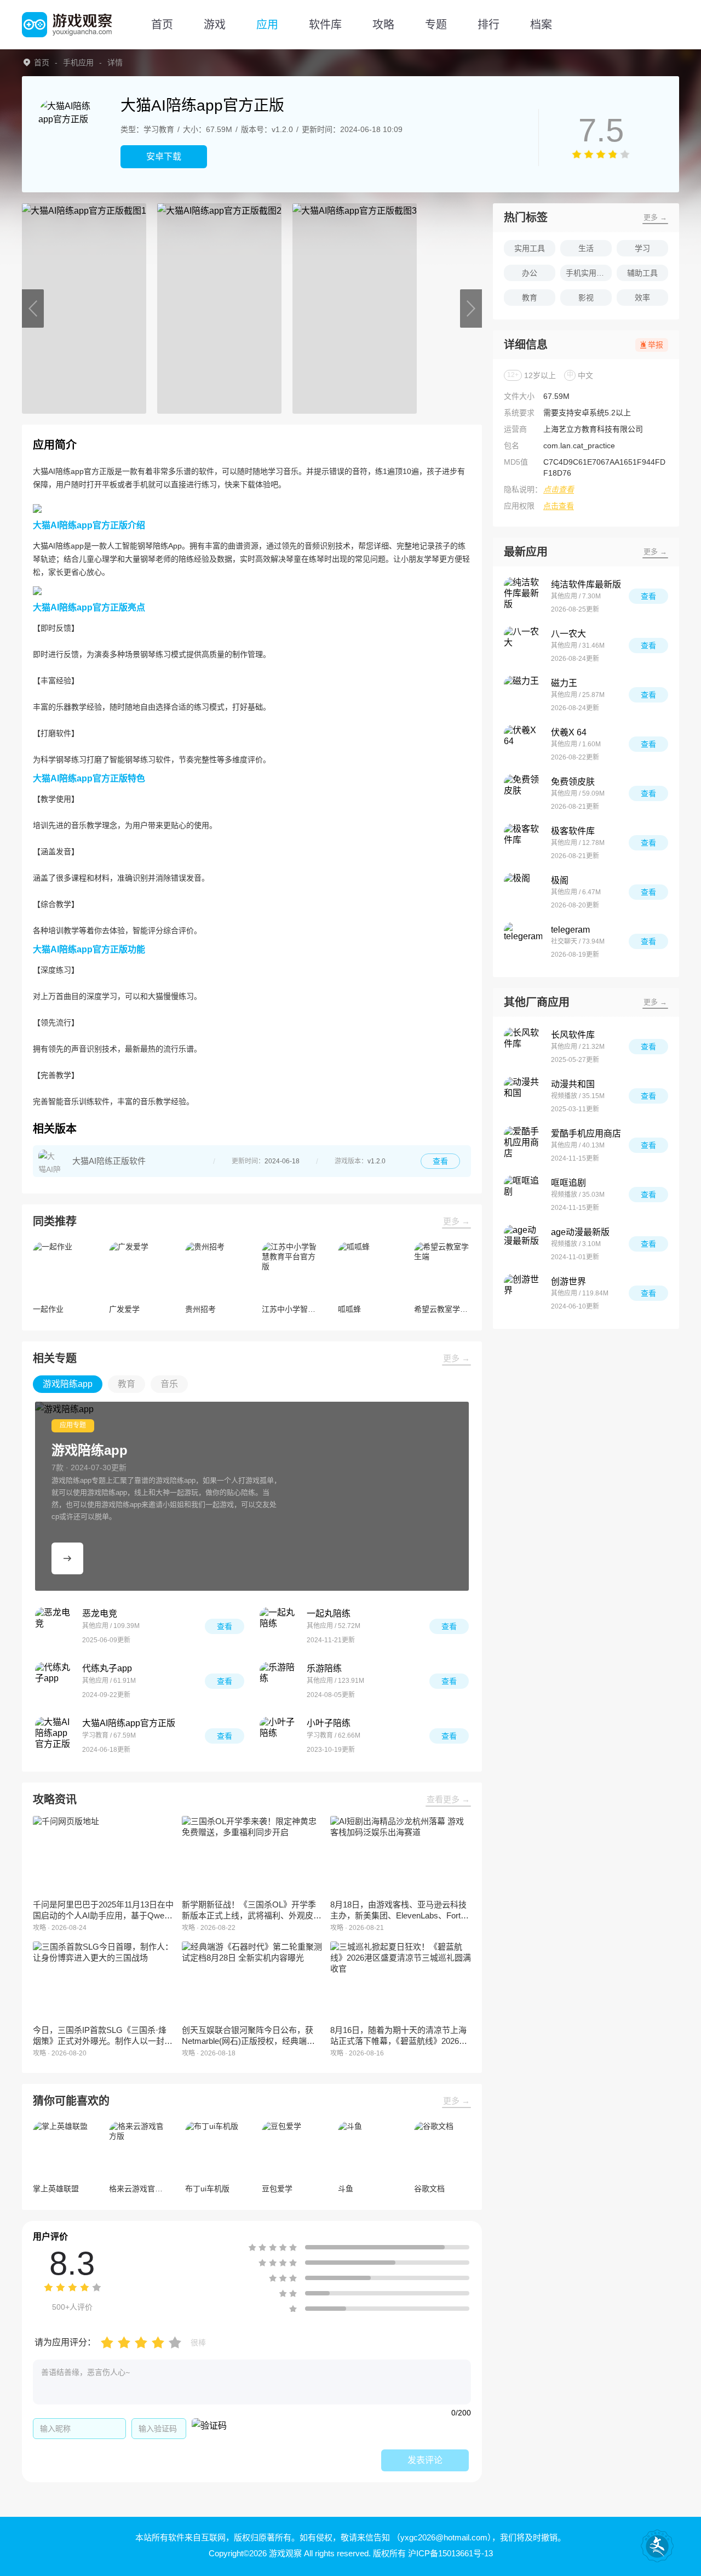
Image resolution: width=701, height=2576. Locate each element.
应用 (267, 25)
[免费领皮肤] (523, 793)
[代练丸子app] (54, 1681)
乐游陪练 (324, 1668)
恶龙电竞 (100, 1613)
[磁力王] (523, 695)
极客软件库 (573, 831)
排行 (489, 25)
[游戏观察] (67, 25)
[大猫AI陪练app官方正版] (54, 1736)
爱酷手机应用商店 (586, 1133)
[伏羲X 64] (523, 744)
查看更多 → (448, 1799)
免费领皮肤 (573, 782)
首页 (162, 25)
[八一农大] (523, 646)
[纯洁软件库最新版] (523, 596)
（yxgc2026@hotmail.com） (442, 2537)
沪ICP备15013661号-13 (450, 2553)
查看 (440, 1161)
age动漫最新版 (580, 1232)
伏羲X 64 (569, 732)
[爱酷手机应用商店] (523, 1145)
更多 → (456, 1221)
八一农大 (568, 634)
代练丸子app (107, 1668)
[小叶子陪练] (279, 1736)
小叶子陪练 (329, 1723)
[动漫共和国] (523, 1096)
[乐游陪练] (279, 1681)
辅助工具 (642, 273)
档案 (541, 25)
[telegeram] (523, 941)
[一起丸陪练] (279, 1626)
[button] (33, 309)
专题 (436, 25)
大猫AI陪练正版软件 (109, 1161)
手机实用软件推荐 (589, 273)
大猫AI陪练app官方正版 (129, 1723)
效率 (642, 298)
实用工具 (530, 248)
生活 (586, 248)
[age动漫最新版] (523, 1244)
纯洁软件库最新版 (586, 584)
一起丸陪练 (329, 1613)
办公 (530, 273)
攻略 (383, 25)
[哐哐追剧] (523, 1195)
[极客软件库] (523, 843)
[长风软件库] (523, 1047)
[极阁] (523, 892)
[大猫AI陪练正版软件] (50, 1161)
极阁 (560, 880)
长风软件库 (573, 1035)
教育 (530, 298)
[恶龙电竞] (54, 1626)
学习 (642, 248)
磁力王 (564, 683)
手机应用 (78, 62)
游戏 (215, 25)
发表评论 (425, 2460)
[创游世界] (523, 1293)
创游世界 (568, 1281)
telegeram (570, 930)
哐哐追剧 (568, 1183)
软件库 (325, 25)
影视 (586, 298)
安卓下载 (164, 156)
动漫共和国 (573, 1084)
